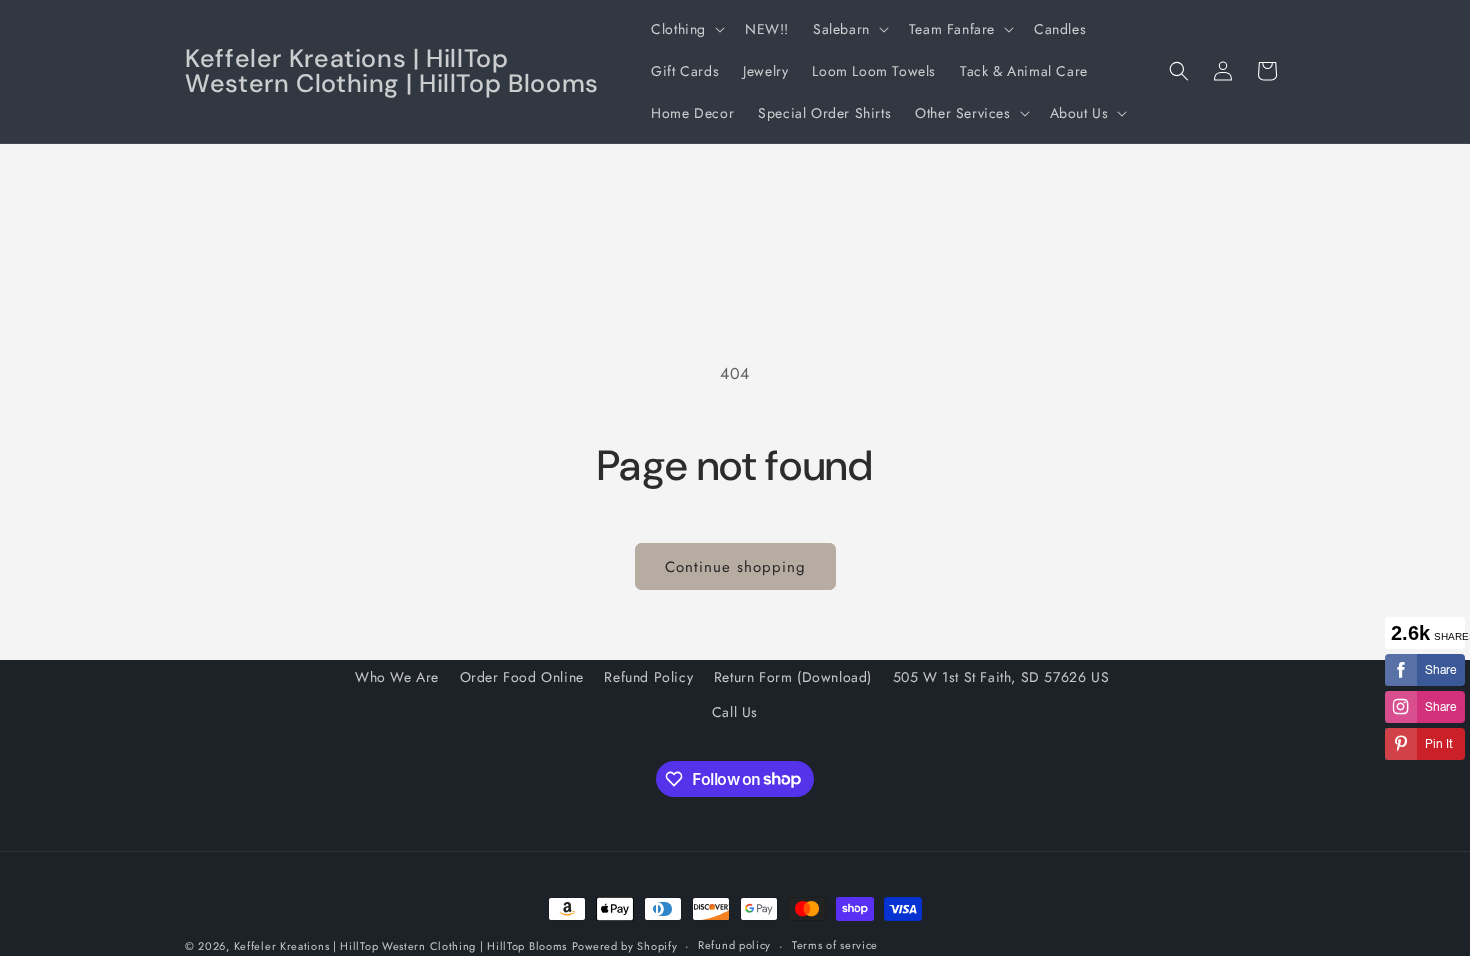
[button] (686, 29)
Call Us (735, 712)
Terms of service (835, 945)
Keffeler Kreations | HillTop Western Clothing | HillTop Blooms (400, 946)
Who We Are (397, 677)
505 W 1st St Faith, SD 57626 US (1001, 677)
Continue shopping (735, 567)
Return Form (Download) (793, 677)
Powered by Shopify (625, 946)
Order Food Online (522, 677)
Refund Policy (648, 677)
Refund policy (734, 945)
